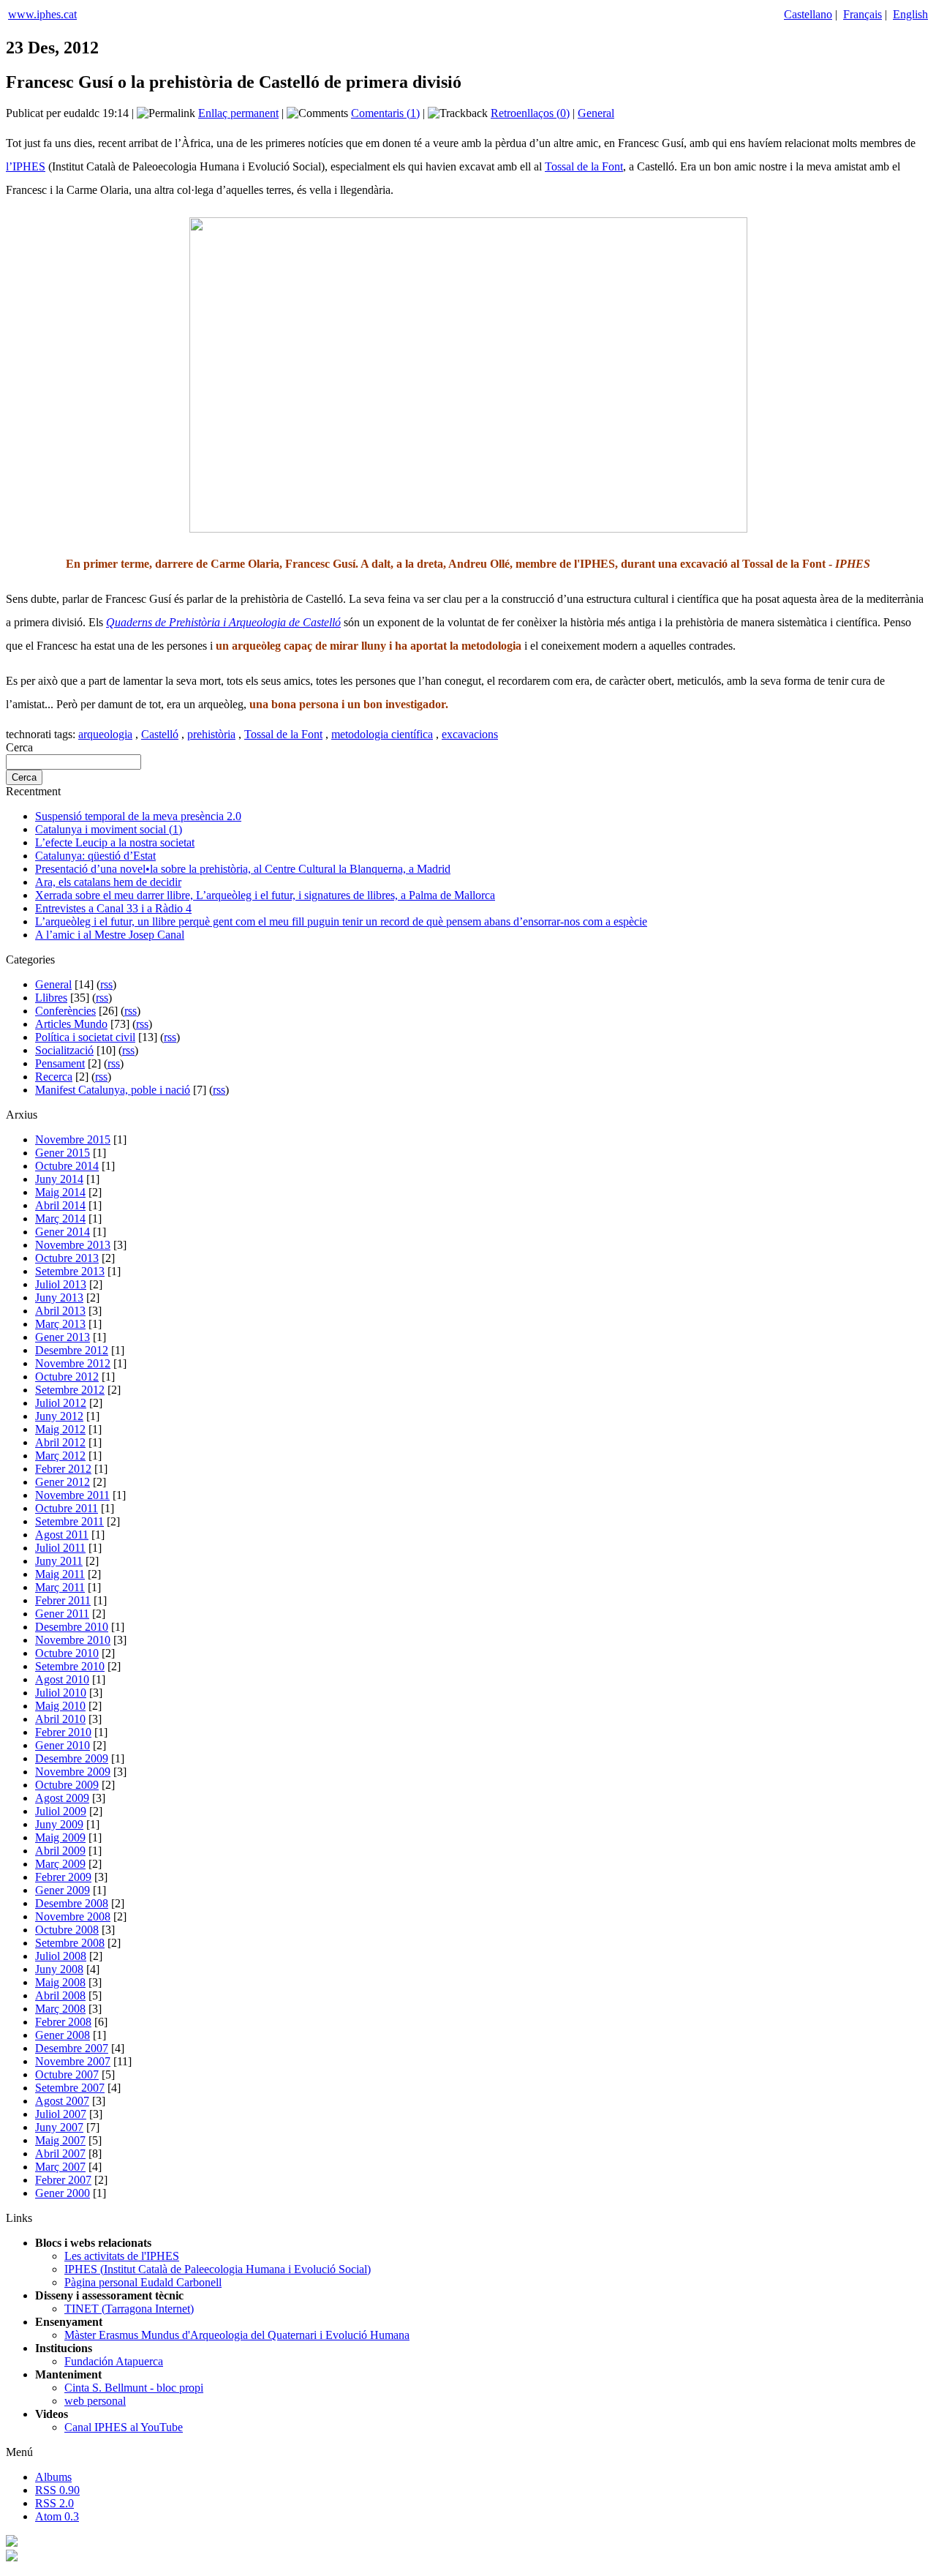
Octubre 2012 (67, 1377)
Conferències (65, 1011)
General (596, 113)
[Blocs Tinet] (12, 2543)
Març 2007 (60, 2167)
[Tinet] (12, 2557)
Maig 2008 (60, 1982)
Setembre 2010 (70, 1666)
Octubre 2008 (67, 1930)
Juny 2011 (59, 1561)
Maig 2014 (60, 1192)
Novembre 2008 (73, 1916)
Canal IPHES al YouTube (124, 2427)
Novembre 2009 (73, 1772)
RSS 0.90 (57, 2490)
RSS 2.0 (54, 2503)
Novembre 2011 (72, 1495)
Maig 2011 (60, 1574)
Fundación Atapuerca (114, 2361)
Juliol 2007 (61, 2114)
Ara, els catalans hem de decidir (108, 882)
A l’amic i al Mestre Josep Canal (110, 935)
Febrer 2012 (63, 1469)
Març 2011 (60, 1587)
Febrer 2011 (63, 1600)
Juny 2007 (59, 2127)
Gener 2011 (62, 1614)
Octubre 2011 (67, 1508)
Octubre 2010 (67, 1653)
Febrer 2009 (63, 1877)
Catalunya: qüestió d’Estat (95, 856)
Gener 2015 (63, 1153)
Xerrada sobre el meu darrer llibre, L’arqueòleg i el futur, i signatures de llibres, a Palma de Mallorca (265, 895)
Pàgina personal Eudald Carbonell (143, 2282)
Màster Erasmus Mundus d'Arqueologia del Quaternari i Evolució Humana (237, 2335)
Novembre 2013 (73, 1245)
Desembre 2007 (72, 2048)
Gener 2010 (63, 1745)
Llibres (51, 998)
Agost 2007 (62, 2101)
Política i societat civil (85, 1037)
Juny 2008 (59, 1969)
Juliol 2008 (61, 1956)
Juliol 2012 (61, 1403)
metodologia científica (382, 734)
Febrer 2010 (63, 1732)
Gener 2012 (63, 1482)
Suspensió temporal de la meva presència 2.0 (138, 816)
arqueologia (105, 734)
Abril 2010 (60, 1719)
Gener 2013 (63, 1337)
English (910, 14)
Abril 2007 (60, 2153)
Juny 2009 (59, 1824)
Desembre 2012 (72, 1350)
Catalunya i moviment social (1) (109, 829)
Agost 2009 (62, 1798)
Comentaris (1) (385, 113)
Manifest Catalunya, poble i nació (113, 1090)
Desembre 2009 (72, 1758)
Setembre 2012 (70, 1390)
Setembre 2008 (70, 1943)
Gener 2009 (63, 1890)
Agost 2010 (62, 1679)
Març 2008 (60, 2009)
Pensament (60, 1063)
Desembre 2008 (72, 1903)
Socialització (64, 1050)
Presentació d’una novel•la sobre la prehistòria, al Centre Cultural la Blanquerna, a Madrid (243, 869)
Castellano (808, 14)
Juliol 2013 (61, 1284)
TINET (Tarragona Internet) (129, 2309)
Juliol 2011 (60, 1548)
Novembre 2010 (73, 1640)
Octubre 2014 (67, 1166)
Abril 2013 (60, 1311)
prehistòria (211, 734)
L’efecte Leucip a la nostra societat (115, 842)
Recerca (54, 1077)
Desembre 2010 (72, 1627)
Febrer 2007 (63, 2180)
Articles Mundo (71, 1024)
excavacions (470, 734)
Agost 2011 (62, 1535)
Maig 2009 (60, 1837)
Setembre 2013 (70, 1271)
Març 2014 (60, 1218)
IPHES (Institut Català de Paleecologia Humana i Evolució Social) (218, 2269)
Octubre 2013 (67, 1258)
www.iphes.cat (42, 14)
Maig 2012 (60, 1429)
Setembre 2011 (69, 1521)
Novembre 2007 (73, 2061)
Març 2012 (60, 1456)
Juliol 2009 (61, 1811)
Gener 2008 (63, 2035)
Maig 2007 (60, 2140)
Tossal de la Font (584, 166)
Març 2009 (60, 1864)
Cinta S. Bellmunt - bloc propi (134, 2388)
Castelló (160, 734)
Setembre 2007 (70, 2088)
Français (863, 14)
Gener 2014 (63, 1232)
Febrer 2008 (63, 2022)
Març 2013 (60, 1324)
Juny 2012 (59, 1416)
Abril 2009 (60, 1851)
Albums (53, 2477)
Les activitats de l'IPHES (122, 2256)
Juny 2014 (59, 1179)
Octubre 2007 (67, 2074)
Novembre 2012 (73, 1363)
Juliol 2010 (61, 1693)
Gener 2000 (63, 2193)
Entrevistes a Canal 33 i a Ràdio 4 (113, 908)
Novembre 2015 (73, 1139)
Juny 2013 (59, 1298)
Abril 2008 (60, 1995)
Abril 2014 (60, 1205)
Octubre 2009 (67, 1785)
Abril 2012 (60, 1442)
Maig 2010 (60, 1706)
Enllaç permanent (238, 113)
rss (106, 984)
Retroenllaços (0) (530, 113)
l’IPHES (26, 166)
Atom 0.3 (57, 2516)
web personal (95, 2401)
